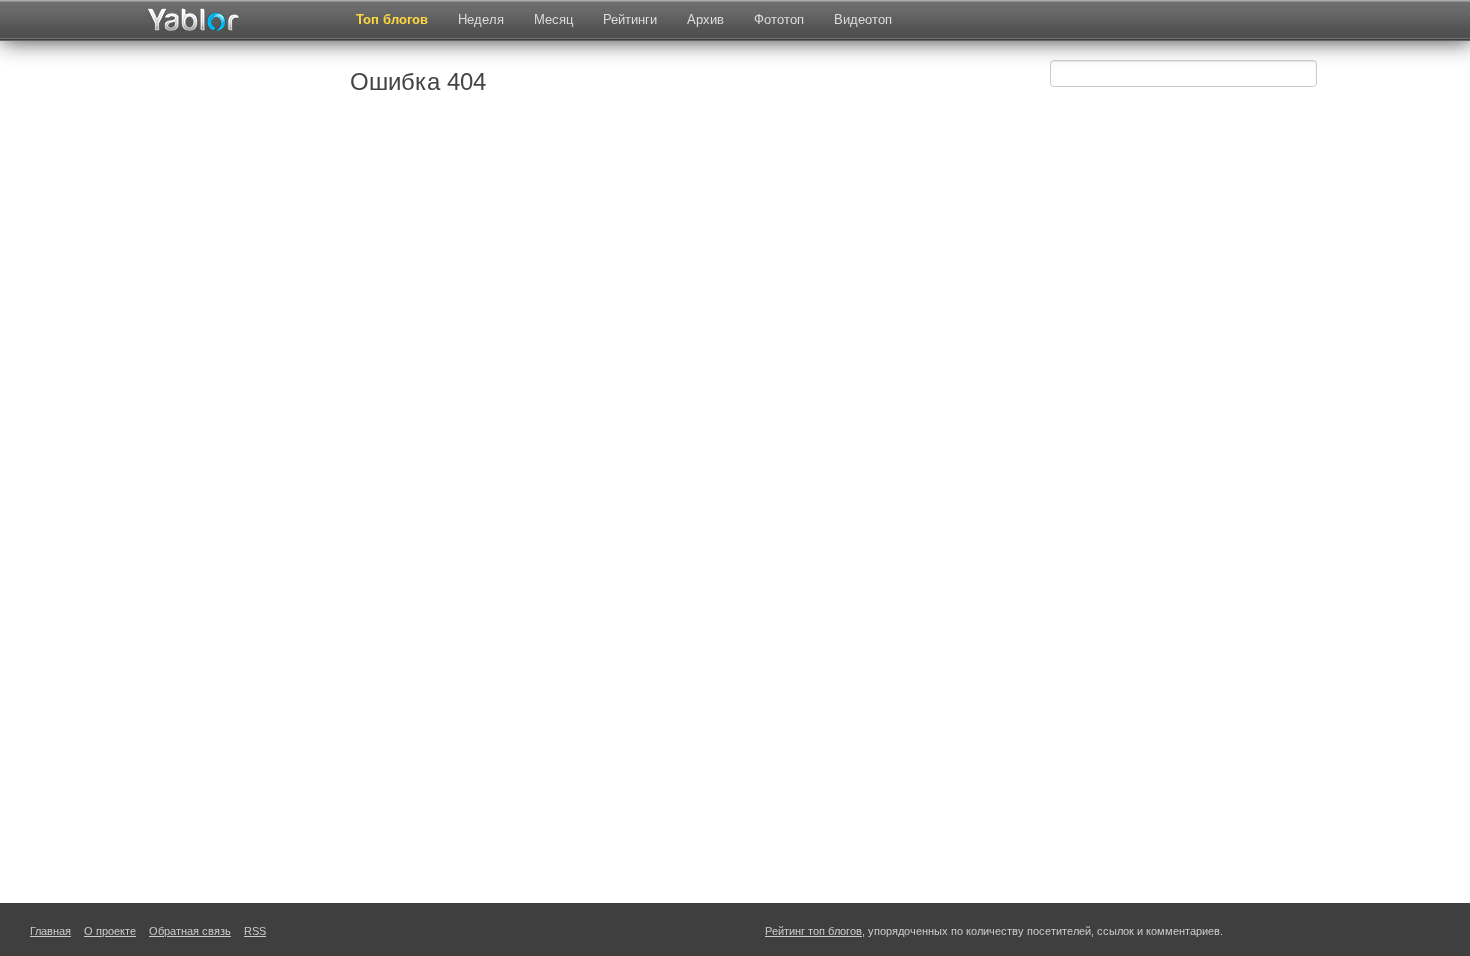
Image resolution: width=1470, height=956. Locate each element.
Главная (50, 931)
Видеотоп (863, 19)
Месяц (553, 19)
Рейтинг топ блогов (813, 931)
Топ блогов (392, 19)
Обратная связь (190, 931)
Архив (705, 19)
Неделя (481, 19)
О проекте (110, 931)
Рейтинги (630, 19)
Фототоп (779, 19)
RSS (255, 931)
